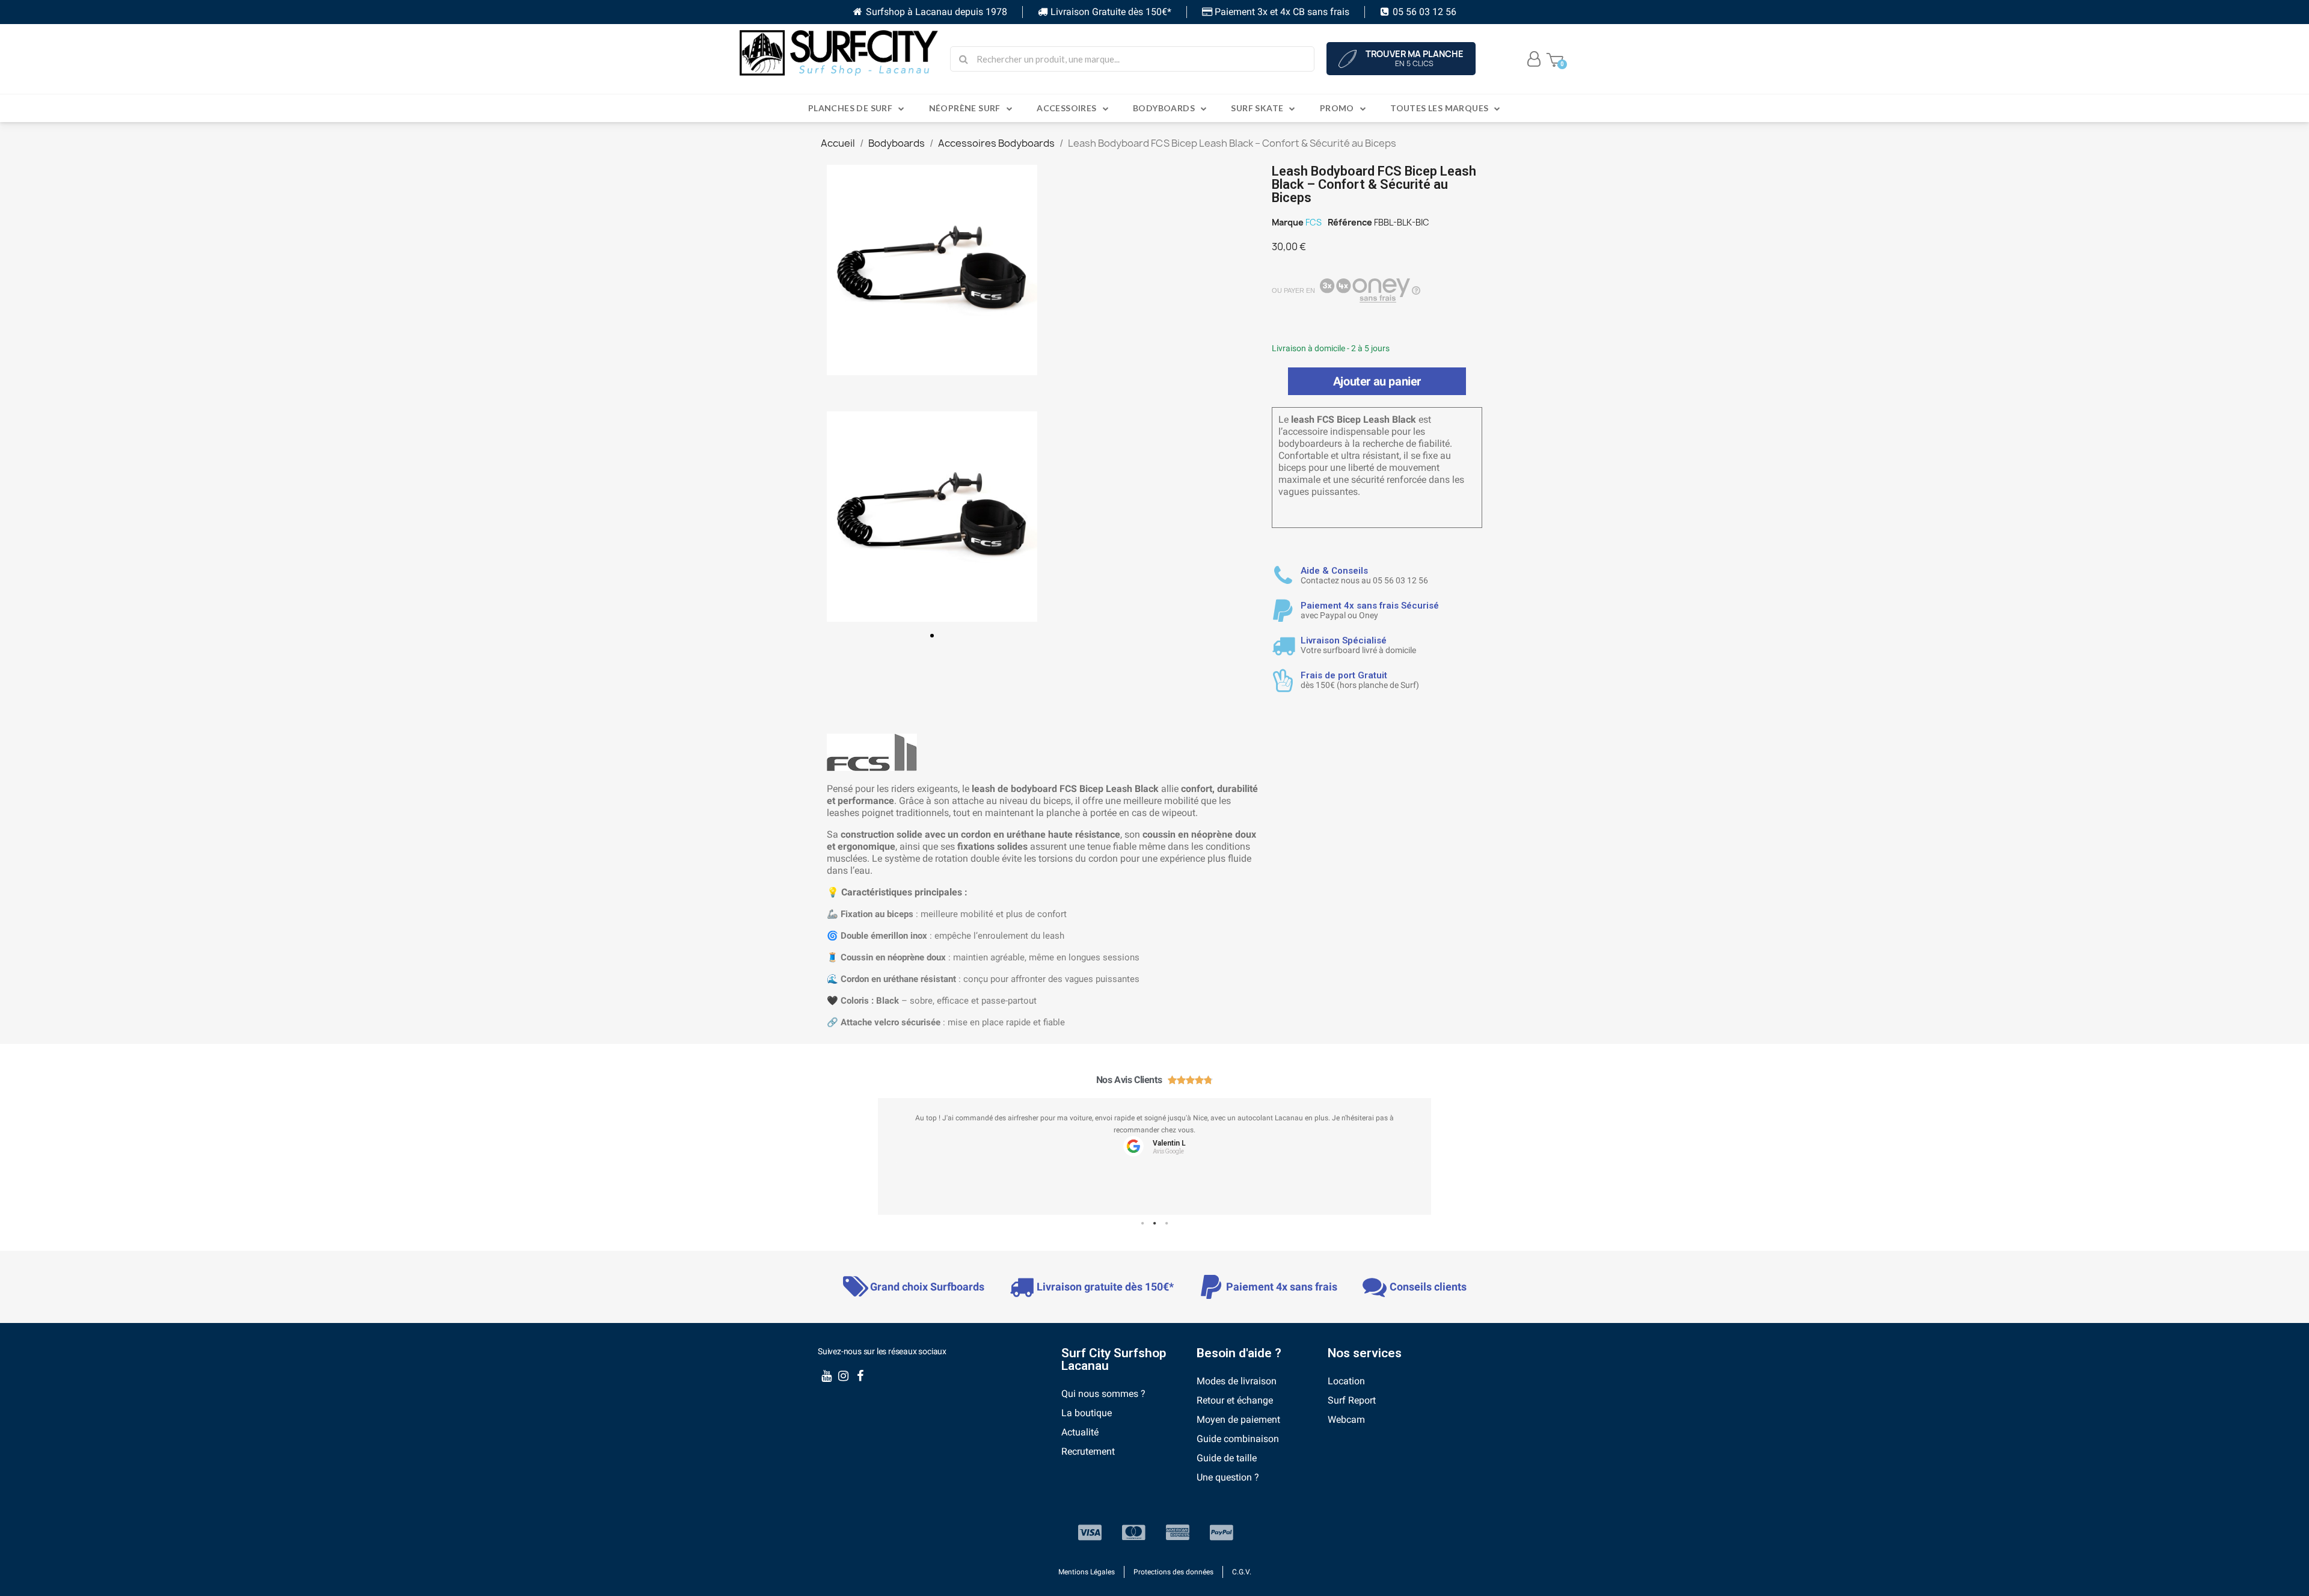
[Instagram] (843, 1376)
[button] (932, 636)
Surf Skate (1257, 108)
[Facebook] (860, 1376)
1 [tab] (1142, 1224)
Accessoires (1066, 108)
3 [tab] (1167, 1224)
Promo (1337, 108)
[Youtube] (826, 1376)
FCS (1314, 222)
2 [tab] (1154, 1224)
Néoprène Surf (965, 108)
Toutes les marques (1439, 108)
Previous (896, 1162)
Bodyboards (1164, 108)
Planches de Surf (850, 108)
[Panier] (1555, 59)
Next (1413, 1162)
